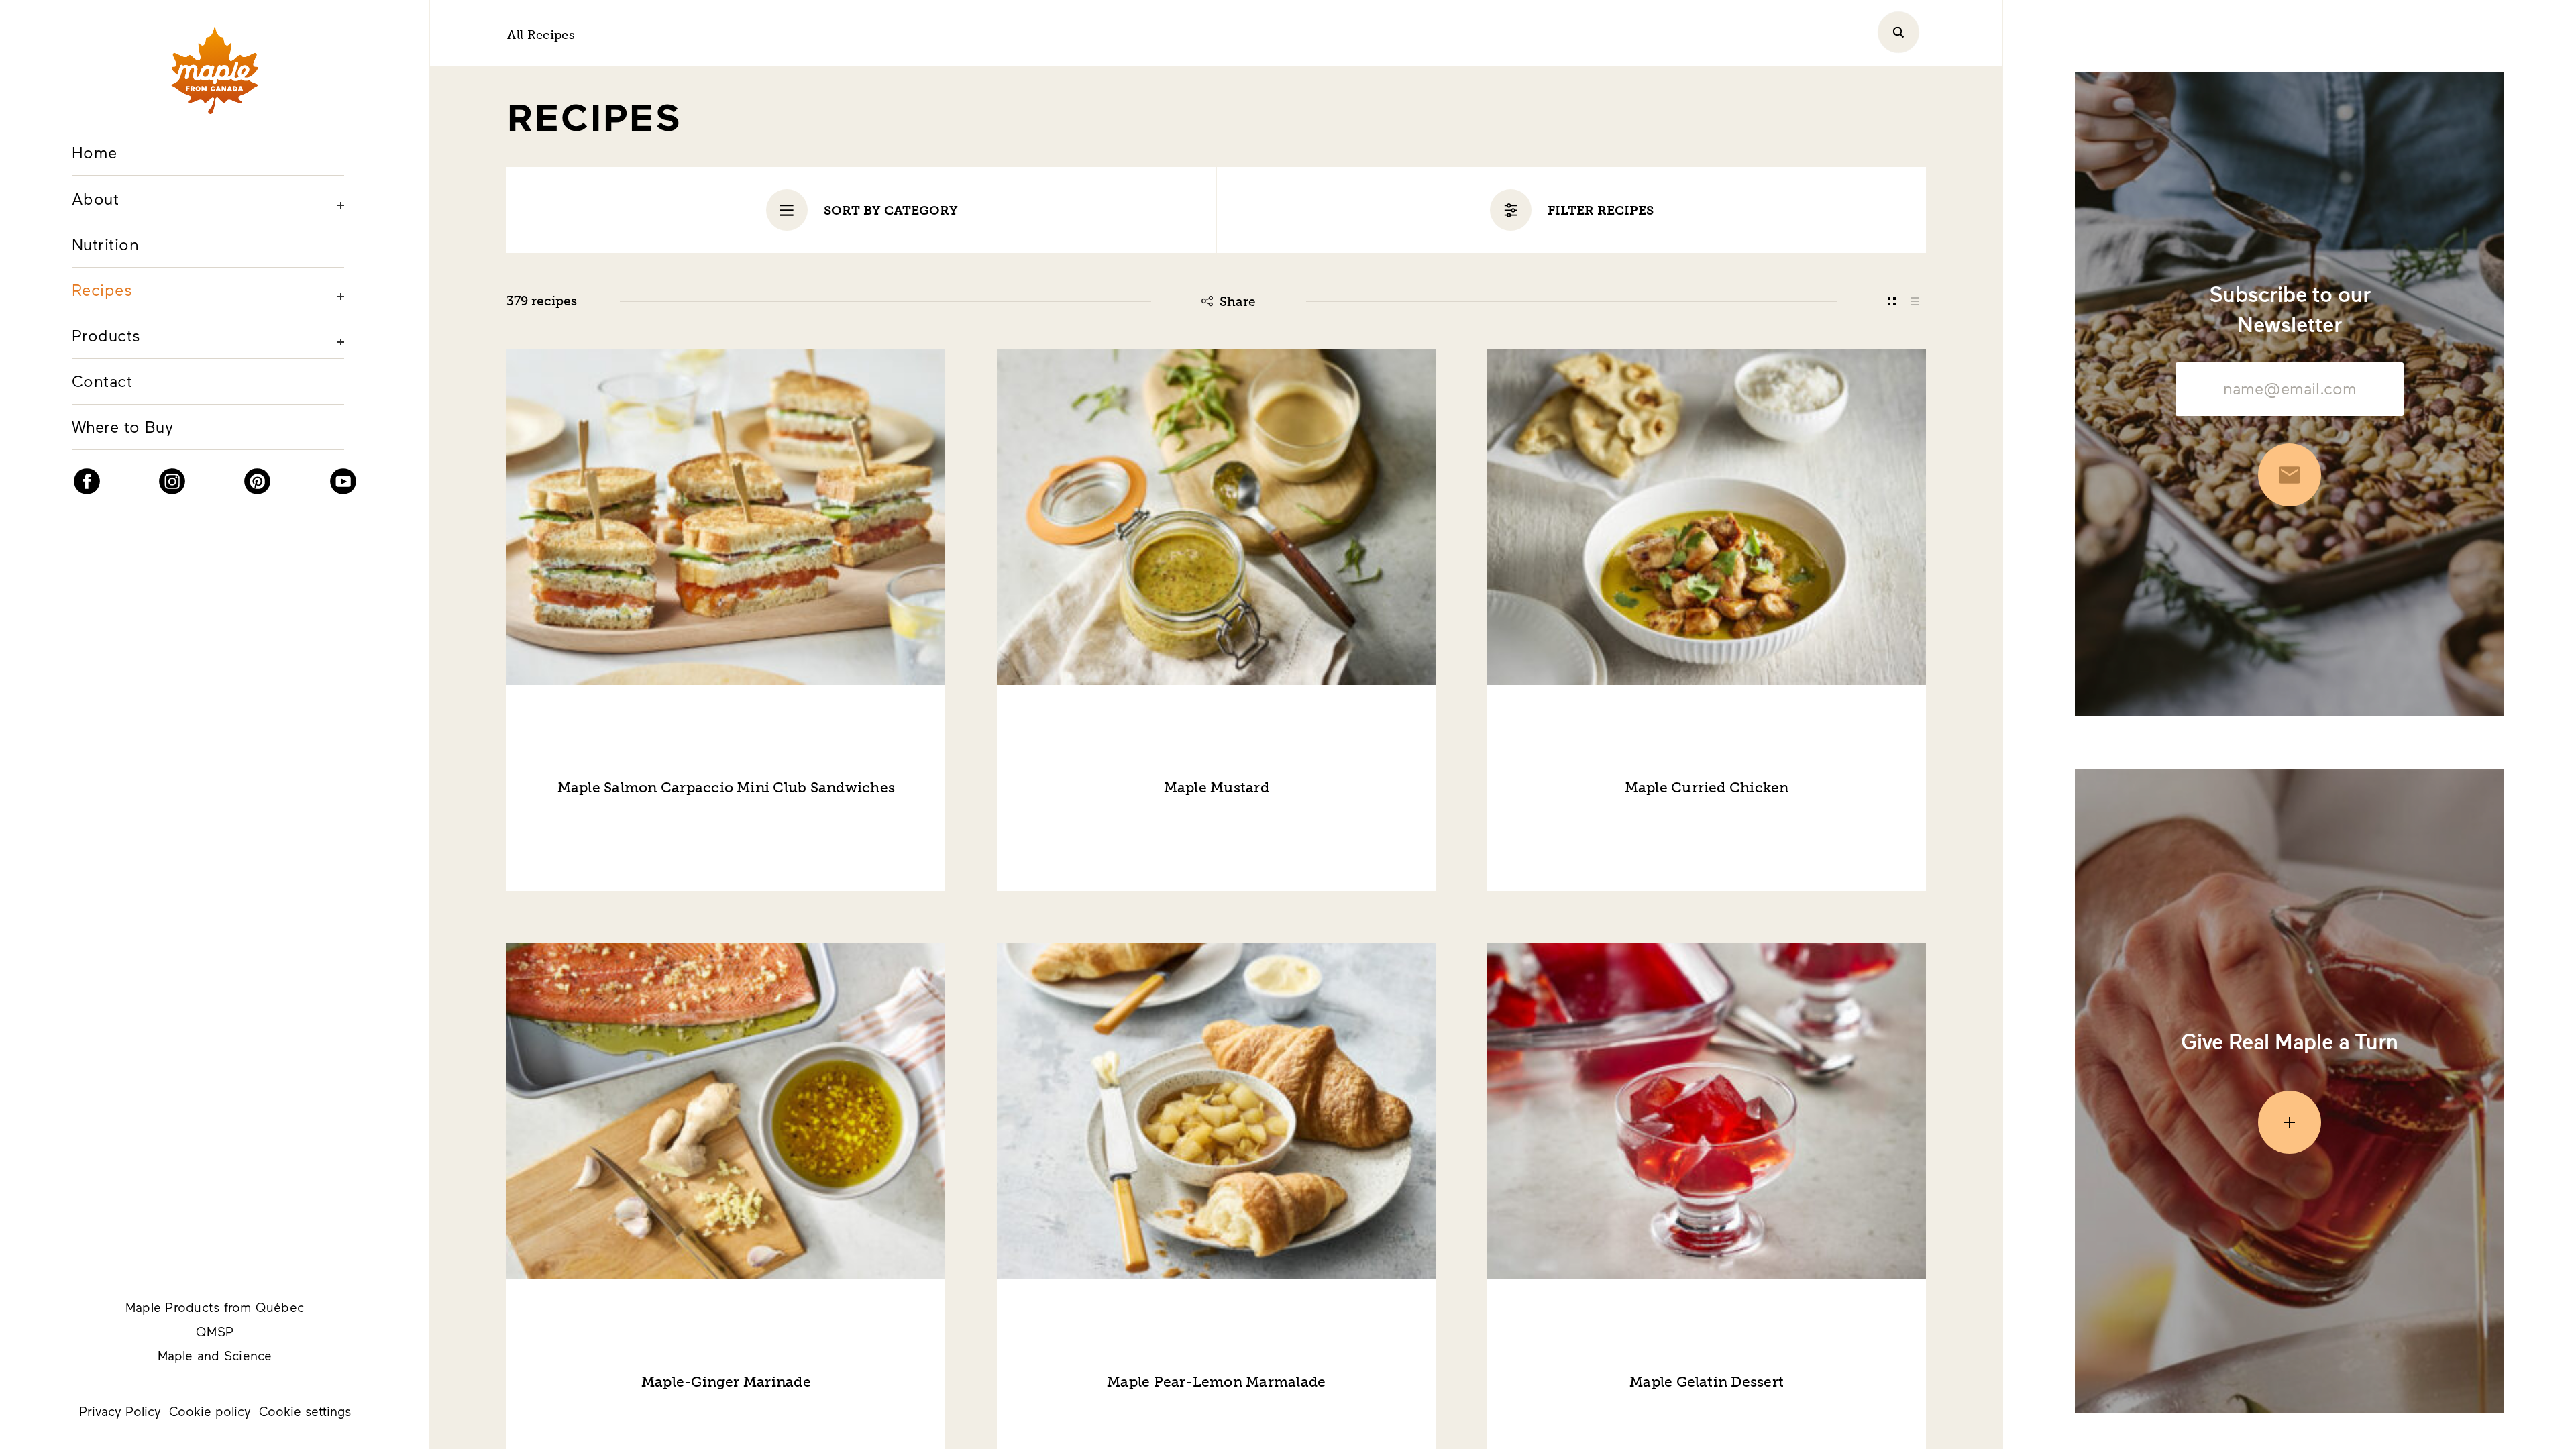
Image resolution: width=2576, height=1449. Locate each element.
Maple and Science (215, 1355)
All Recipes (541, 35)
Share (1238, 302)
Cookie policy (210, 1411)
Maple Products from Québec (215, 1307)
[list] (1915, 301)
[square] (1891, 301)
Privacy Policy (120, 1411)
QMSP (215, 1331)
